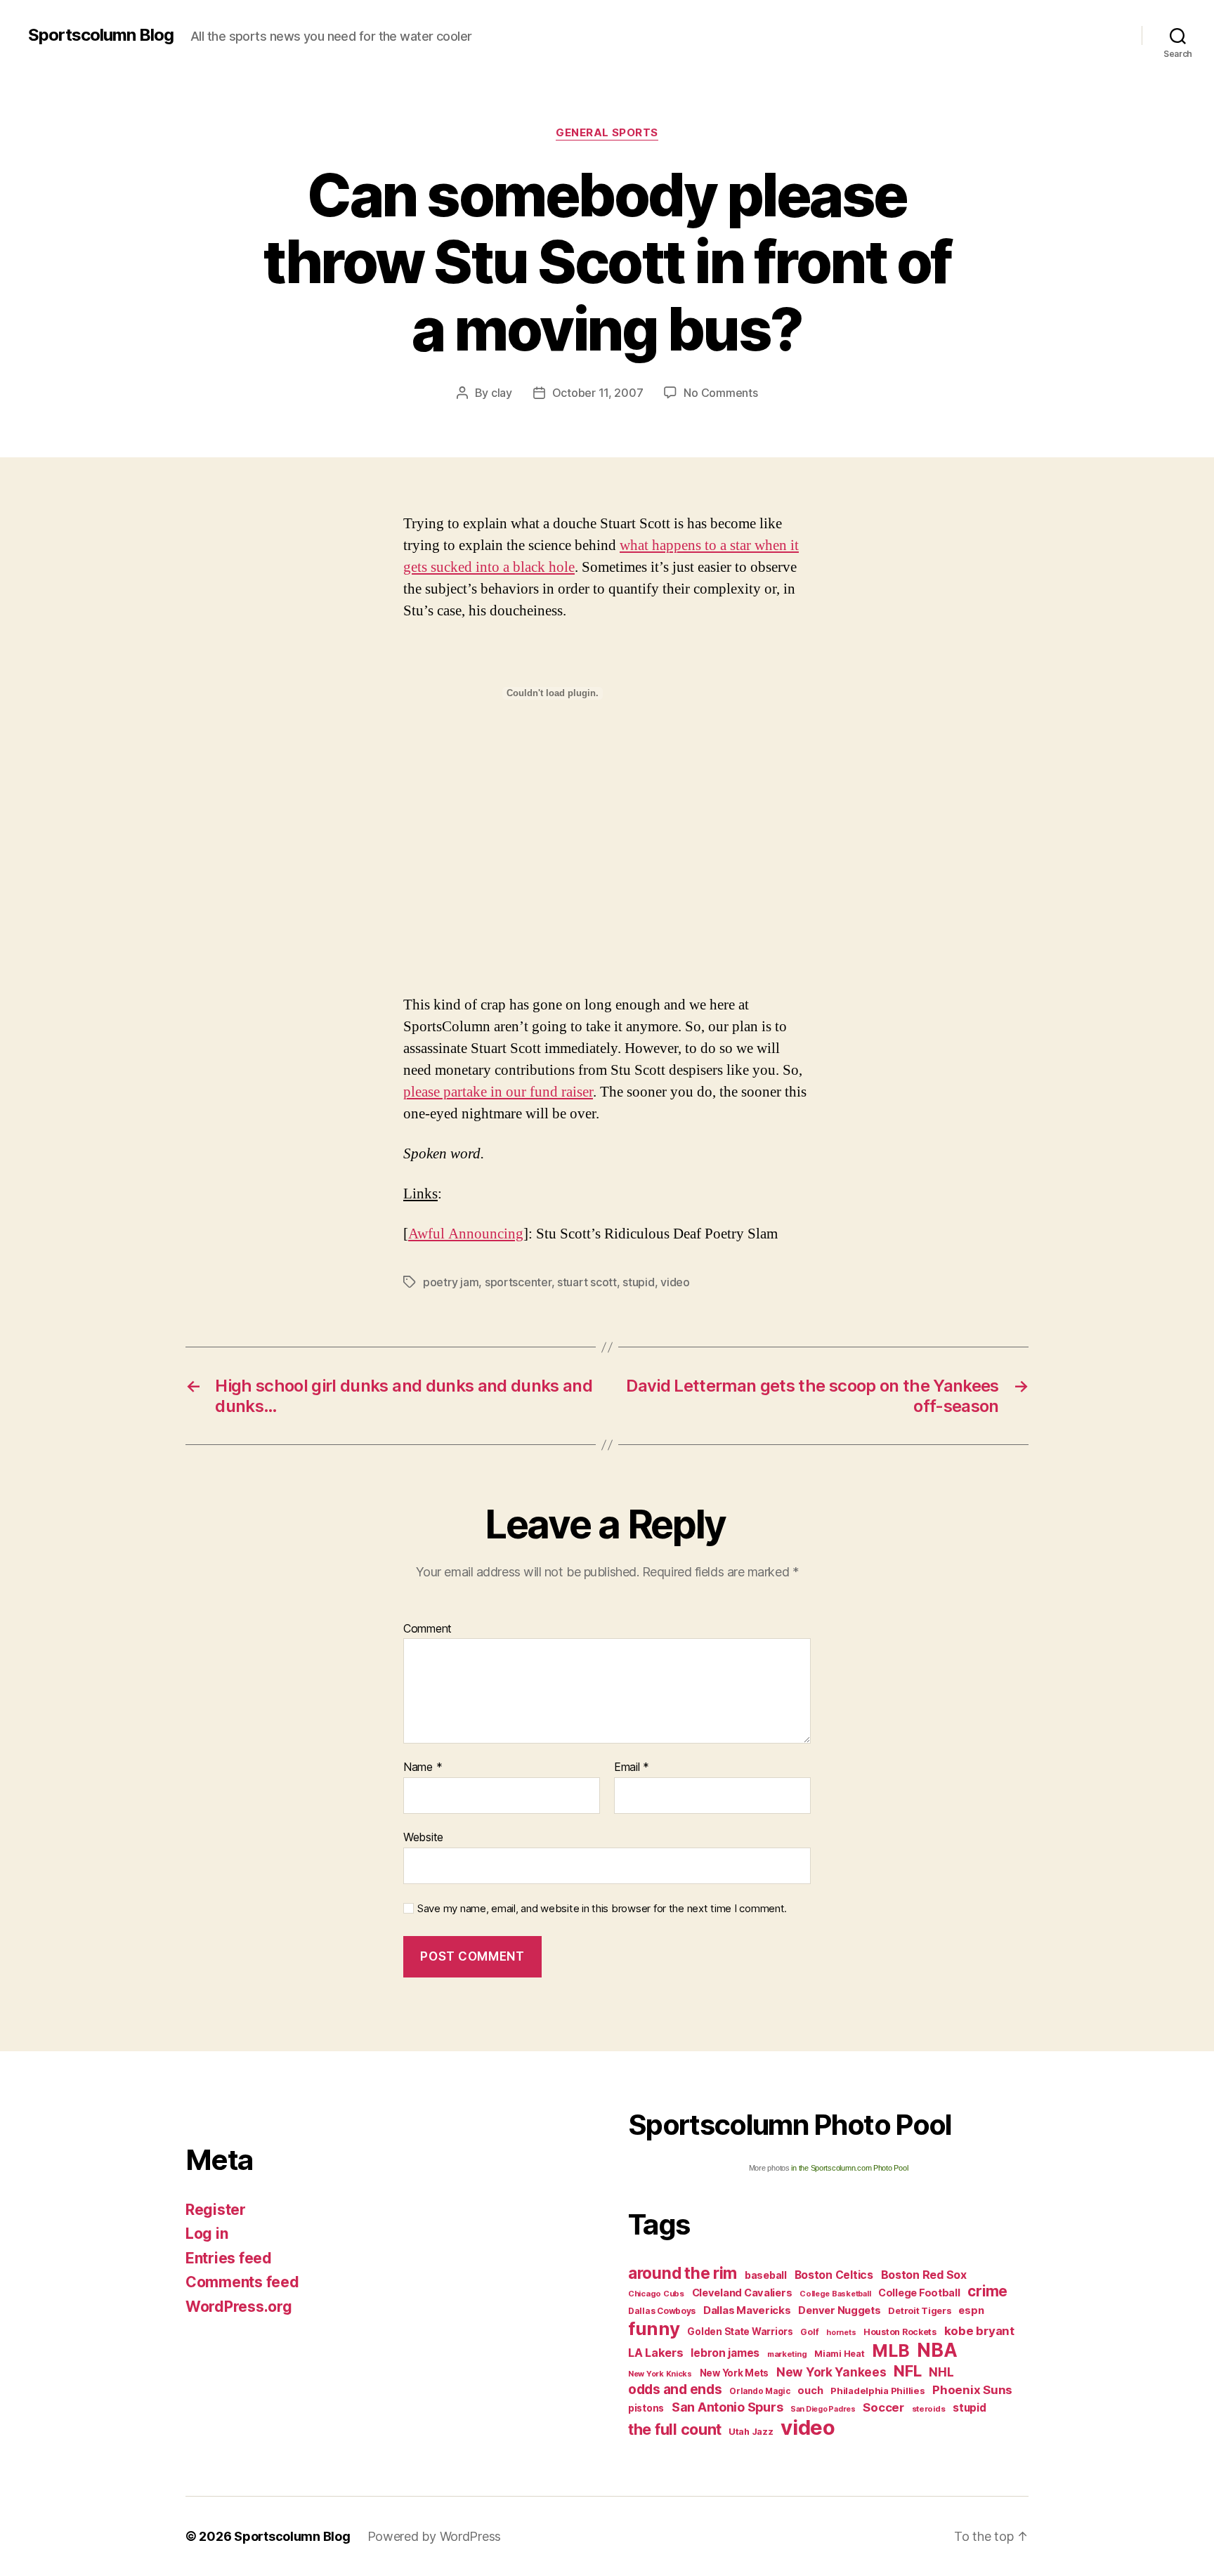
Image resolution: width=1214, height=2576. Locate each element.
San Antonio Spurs (727, 2407)
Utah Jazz (751, 2432)
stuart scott (587, 1282)
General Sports (607, 133)
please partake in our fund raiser (498, 1092)
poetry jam (451, 1282)
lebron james (725, 2353)
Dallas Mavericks (747, 2310)
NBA (937, 2350)
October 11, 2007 (598, 393)
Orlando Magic (760, 2391)
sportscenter (518, 1282)
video (675, 1282)
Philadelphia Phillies (877, 2391)
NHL (941, 2372)
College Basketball (835, 2294)
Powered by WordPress (435, 2536)
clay (502, 393)
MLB (890, 2351)
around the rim (683, 2273)
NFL (907, 2371)
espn (971, 2310)
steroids (929, 2409)
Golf (809, 2332)
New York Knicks (660, 2374)
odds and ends (675, 2389)
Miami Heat (839, 2354)
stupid (638, 1282)
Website (423, 1837)
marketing (787, 2354)
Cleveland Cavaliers (742, 2293)
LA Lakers (656, 2353)
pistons (646, 2408)
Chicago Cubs (656, 2294)
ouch (810, 2391)
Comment (427, 1629)
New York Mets (735, 2373)
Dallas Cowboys (662, 2311)
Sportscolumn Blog (101, 35)
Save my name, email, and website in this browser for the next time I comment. (602, 1909)
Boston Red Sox (924, 2275)
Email (632, 1767)
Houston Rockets (900, 2332)
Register (216, 2210)
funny (654, 2328)
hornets (841, 2333)
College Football (919, 2293)
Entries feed (229, 2258)
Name (423, 1767)
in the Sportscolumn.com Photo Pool (849, 2168)
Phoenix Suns (972, 2390)
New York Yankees (831, 2372)
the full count (677, 2429)
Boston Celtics (834, 2275)
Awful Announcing (466, 1234)
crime (987, 2291)
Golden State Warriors (740, 2332)
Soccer (883, 2407)
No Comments (720, 393)
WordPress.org (239, 2307)
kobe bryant (979, 2331)
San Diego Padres (823, 2409)
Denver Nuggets (839, 2310)
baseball (766, 2275)
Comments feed (242, 2282)
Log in (207, 2234)
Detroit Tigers (919, 2311)
